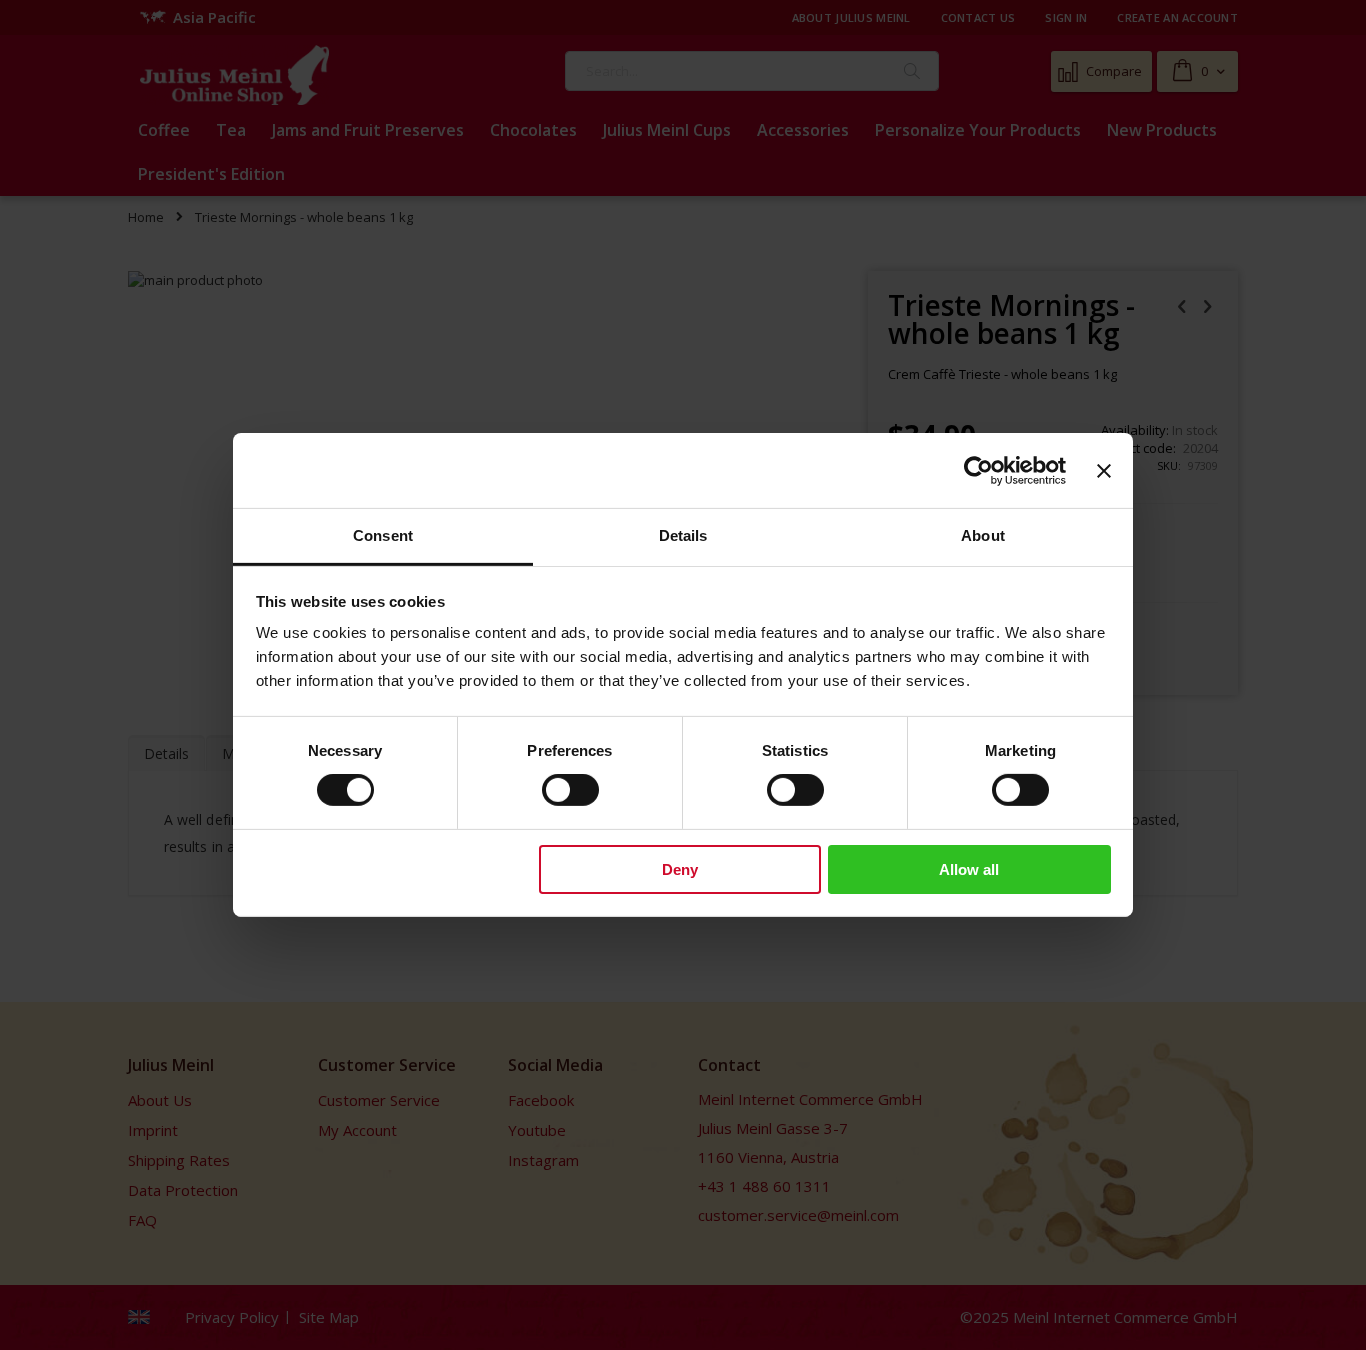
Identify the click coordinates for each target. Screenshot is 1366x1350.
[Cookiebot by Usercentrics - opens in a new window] (978, 470)
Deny (680, 869)
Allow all (969, 869)
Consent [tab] (383, 535)
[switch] (570, 792)
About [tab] (983, 535)
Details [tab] (683, 535)
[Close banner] (1104, 470)
